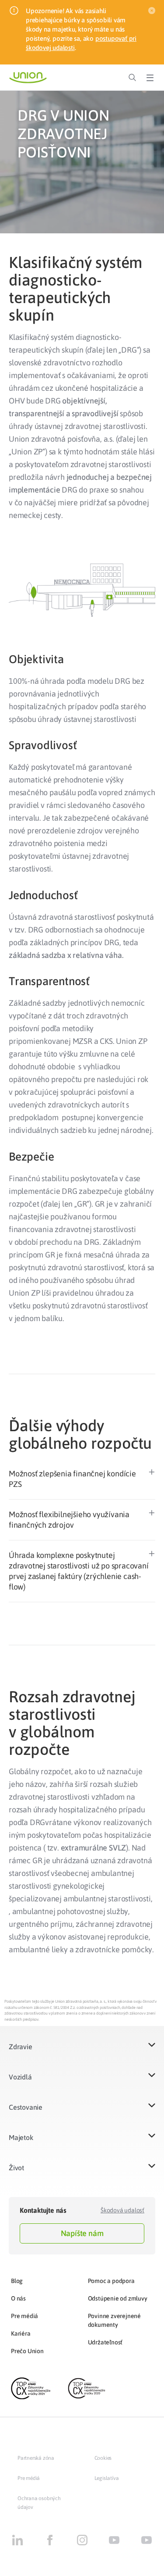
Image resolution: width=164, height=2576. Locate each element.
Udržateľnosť (105, 2342)
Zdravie (21, 2047)
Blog (17, 2281)
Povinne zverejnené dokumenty (114, 2320)
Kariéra (21, 2333)
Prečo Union (27, 2351)
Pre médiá (24, 2316)
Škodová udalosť (122, 2210)
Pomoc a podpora (111, 2281)
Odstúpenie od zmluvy (118, 2298)
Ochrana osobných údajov (39, 2503)
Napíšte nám (82, 2233)
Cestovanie (26, 2107)
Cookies (103, 2458)
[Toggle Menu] (150, 78)
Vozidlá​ (20, 2077)
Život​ (16, 2168)
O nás (18, 2298)
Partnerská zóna (36, 2458)
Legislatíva (107, 2478)
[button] (82, 1479)
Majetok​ (21, 2137)
